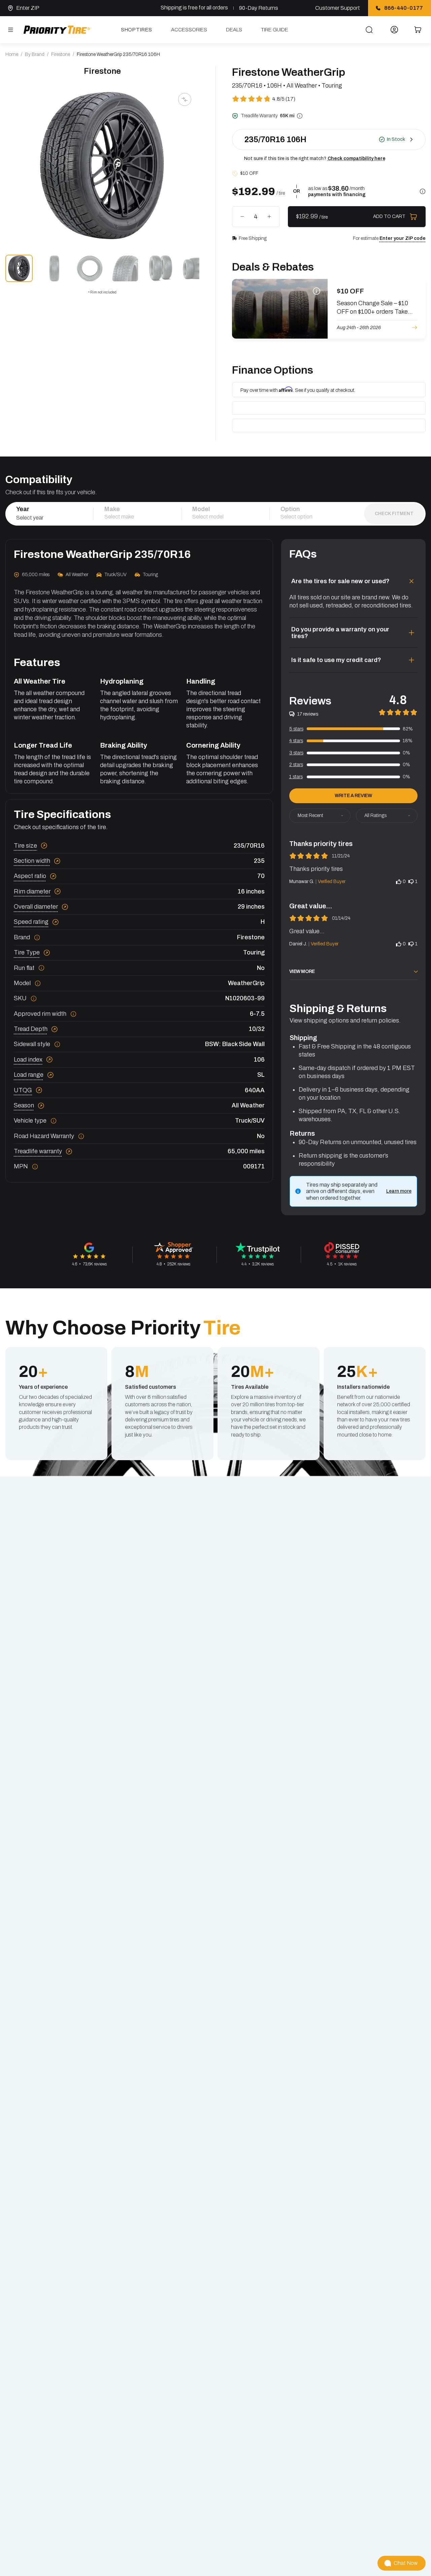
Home (12, 54)
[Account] (394, 30)
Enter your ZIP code (403, 238)
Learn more (399, 1191)
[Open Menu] (10, 30)
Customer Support (338, 8)
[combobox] (49, 517)
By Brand (35, 54)
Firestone (61, 54)
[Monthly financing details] (423, 191)
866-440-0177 (404, 8)
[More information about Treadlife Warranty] (300, 116)
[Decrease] (242, 217)
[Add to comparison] (185, 99)
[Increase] (269, 217)
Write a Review (353, 796)
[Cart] (418, 30)
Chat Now (406, 2563)
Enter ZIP (28, 8)
